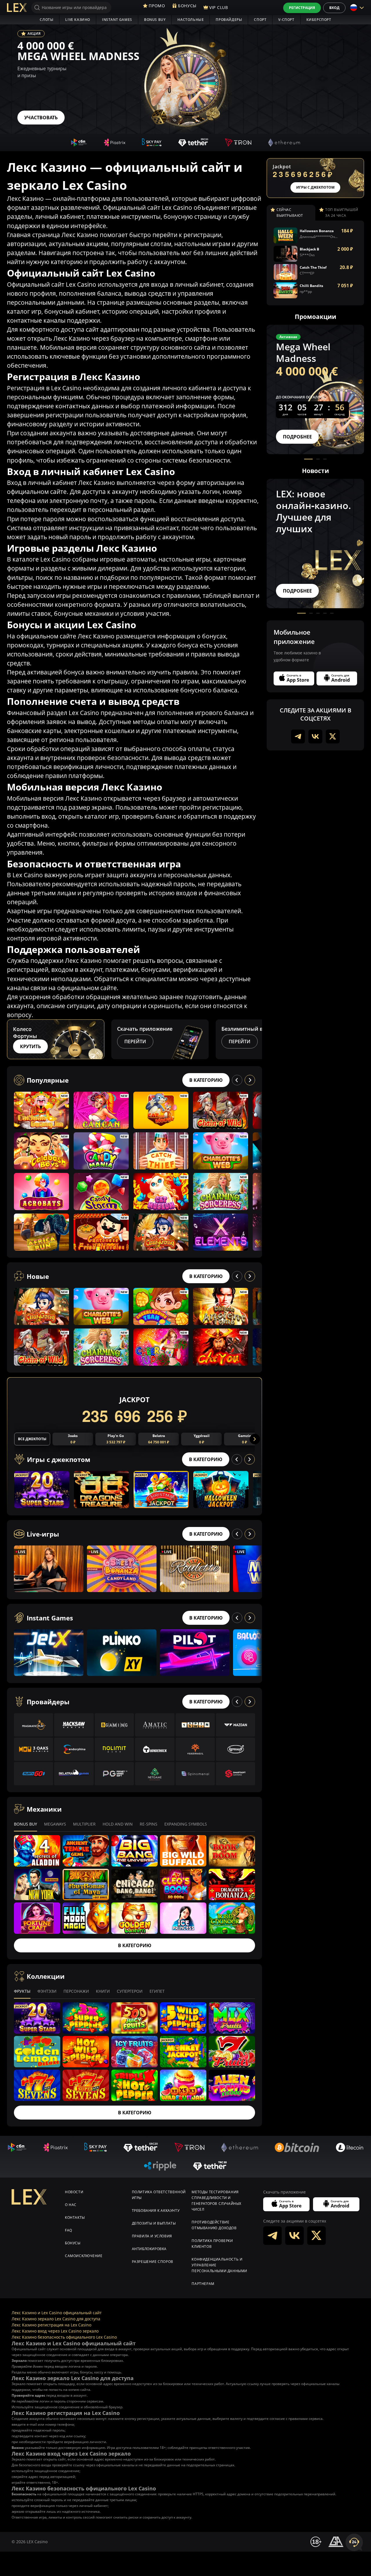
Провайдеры (229, 20)
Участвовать (41, 118)
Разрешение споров (153, 2262)
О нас (71, 2205)
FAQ (69, 2230)
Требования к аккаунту (156, 2211)
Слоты (47, 20)
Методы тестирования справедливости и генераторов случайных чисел (217, 2201)
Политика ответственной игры (159, 2195)
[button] (257, 1039)
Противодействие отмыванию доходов (214, 2225)
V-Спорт (286, 20)
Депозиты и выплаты (154, 2223)
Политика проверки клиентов (212, 2244)
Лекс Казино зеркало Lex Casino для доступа (56, 2319)
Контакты (75, 2217)
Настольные (191, 20)
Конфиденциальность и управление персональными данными (219, 2265)
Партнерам (203, 2284)
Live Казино (78, 20)
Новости (74, 2192)
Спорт (260, 20)
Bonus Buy (155, 20)
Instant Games (117, 20)
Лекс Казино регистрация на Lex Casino (51, 2325)
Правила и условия (152, 2236)
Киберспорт (319, 20)
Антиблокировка (149, 2249)
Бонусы (73, 2243)
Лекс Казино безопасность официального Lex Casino (64, 2337)
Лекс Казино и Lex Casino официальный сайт (57, 2313)
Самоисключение (84, 2256)
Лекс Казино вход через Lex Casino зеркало (55, 2331)
